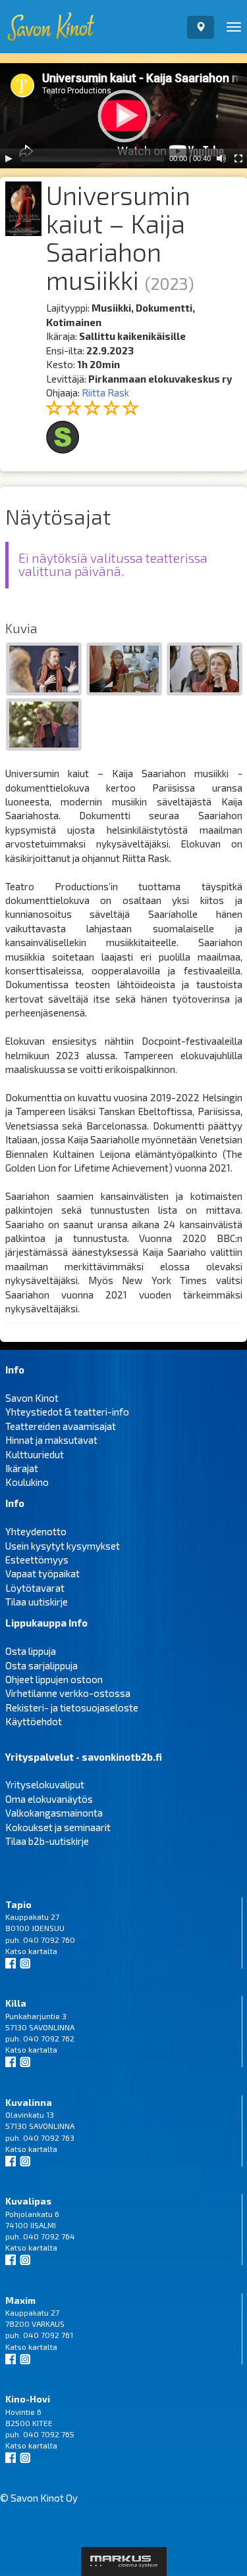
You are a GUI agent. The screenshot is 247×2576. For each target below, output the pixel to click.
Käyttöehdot (34, 1721)
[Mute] (221, 158)
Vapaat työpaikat (42, 1573)
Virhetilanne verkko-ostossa (68, 1693)
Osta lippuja (31, 1651)
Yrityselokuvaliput (45, 1784)
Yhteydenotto (36, 1531)
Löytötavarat (35, 1588)
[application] (123, 116)
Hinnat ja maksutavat (51, 1440)
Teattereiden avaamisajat (61, 1426)
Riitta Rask (105, 393)
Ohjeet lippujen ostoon (54, 1679)
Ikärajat (22, 1468)
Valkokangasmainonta (54, 1813)
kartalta (43, 1951)
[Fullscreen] (238, 158)
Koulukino (27, 1482)
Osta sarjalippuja (41, 1665)
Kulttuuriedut (35, 1454)
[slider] (92, 158)
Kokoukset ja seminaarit (58, 1827)
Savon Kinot (32, 1398)
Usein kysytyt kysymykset (63, 1546)
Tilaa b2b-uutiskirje (47, 1841)
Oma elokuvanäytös (49, 1799)
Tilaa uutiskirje (37, 1602)
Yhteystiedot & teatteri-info (67, 1412)
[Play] (9, 158)
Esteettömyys (37, 1560)
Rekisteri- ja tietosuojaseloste (72, 1707)
